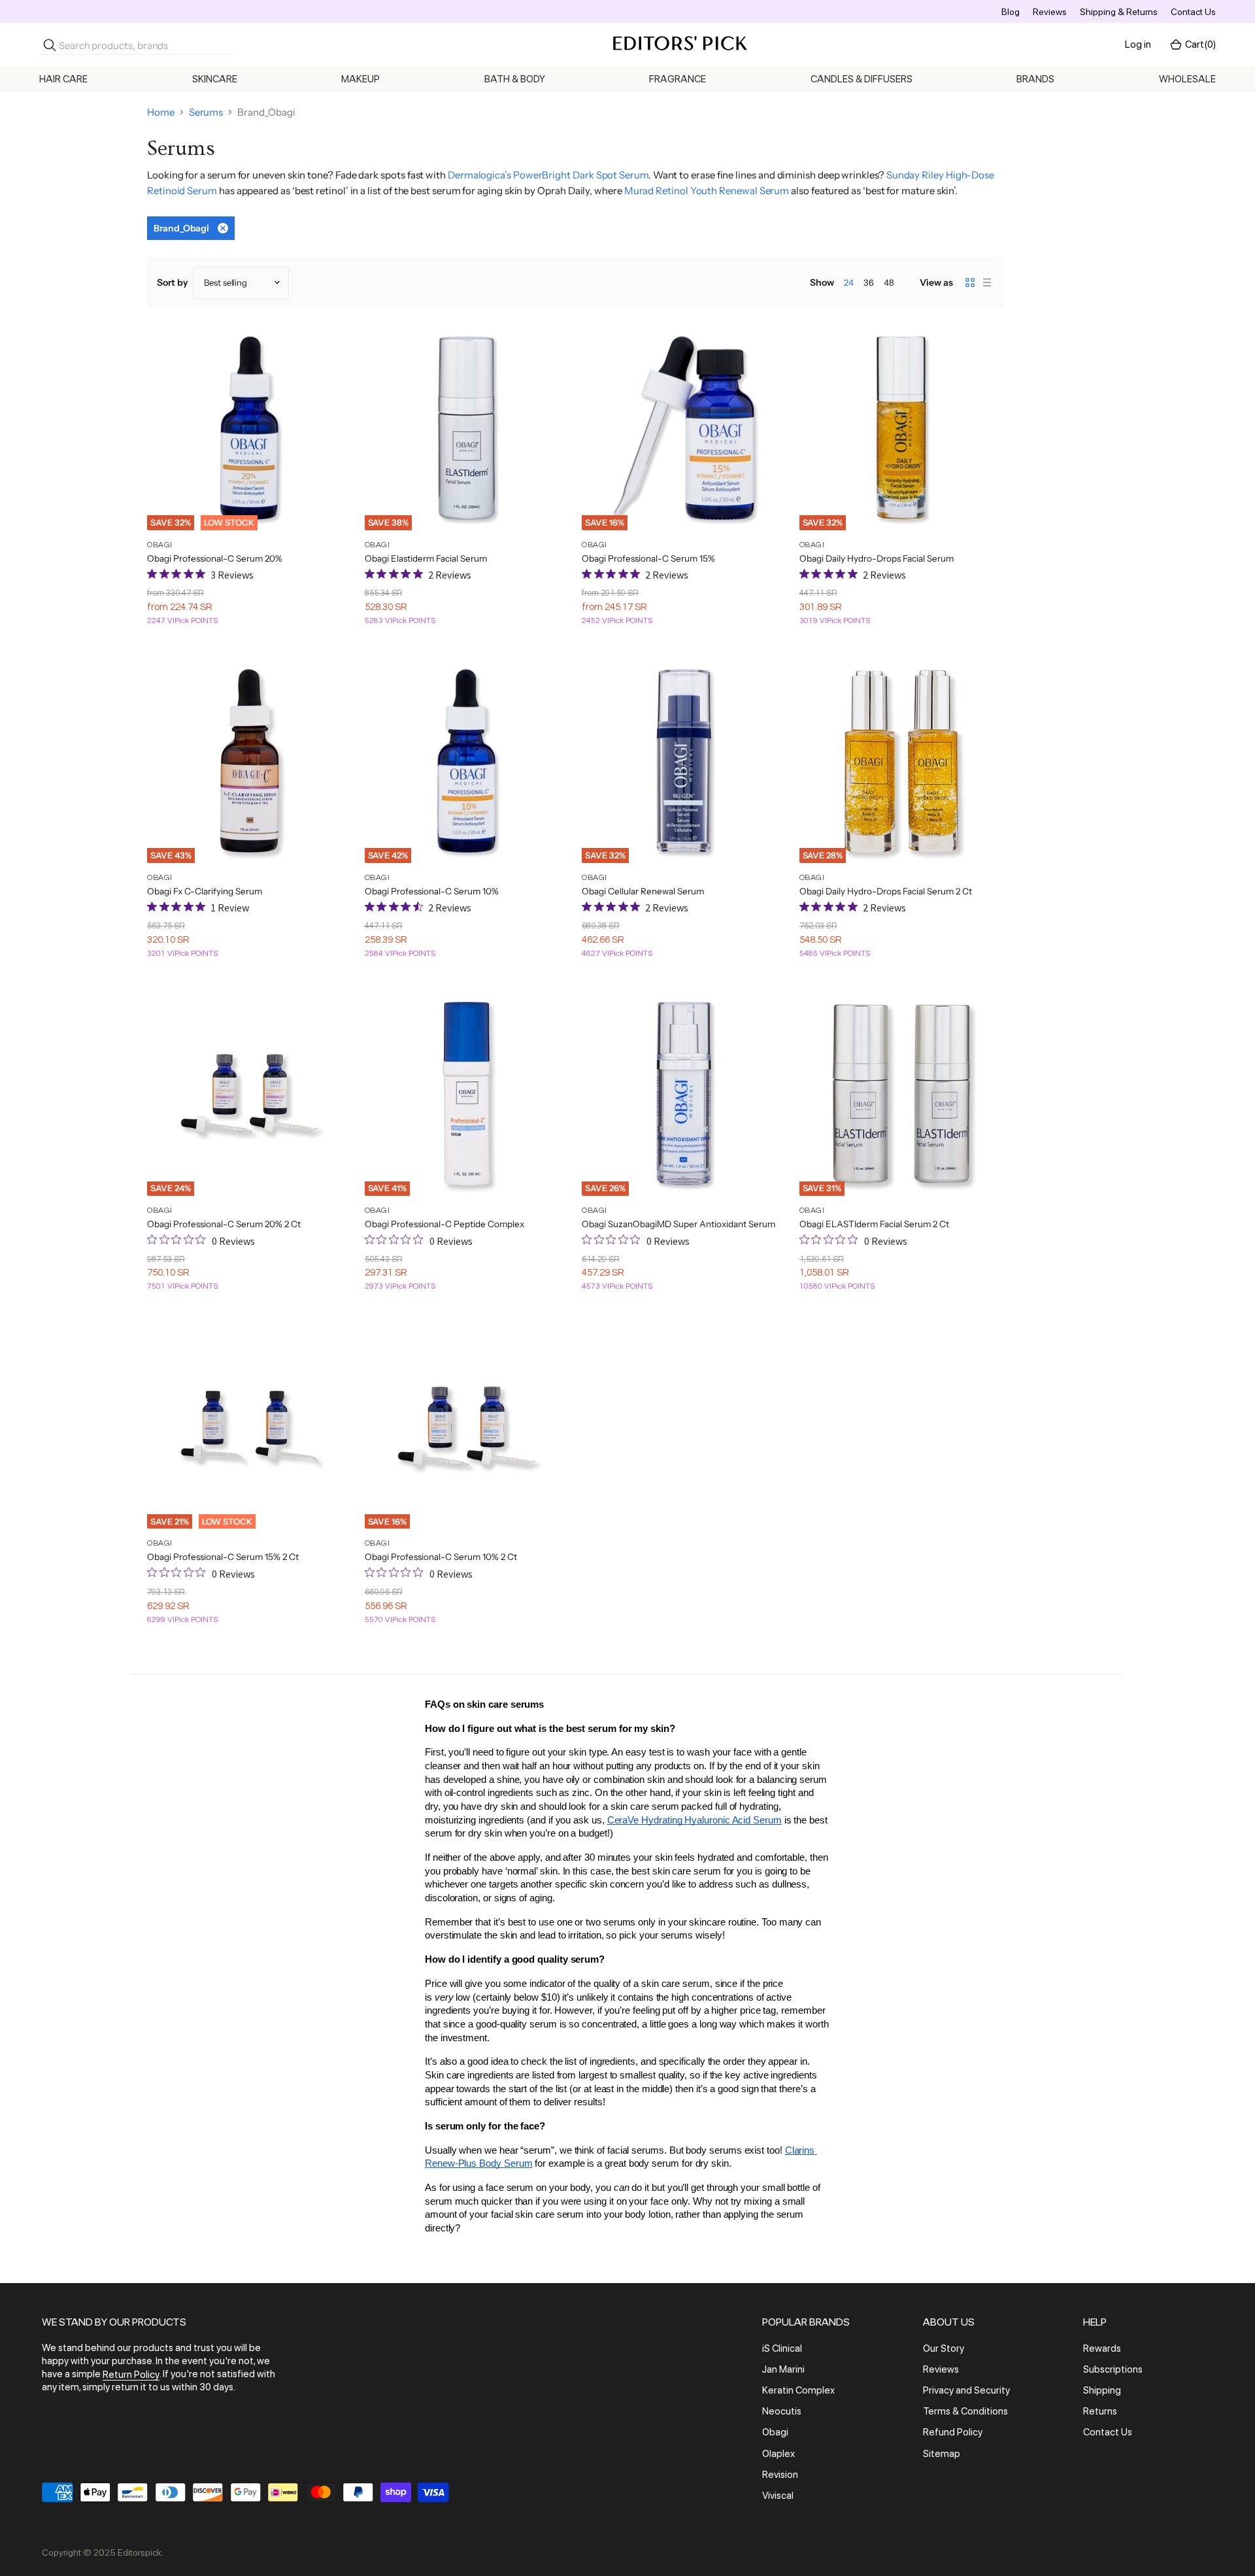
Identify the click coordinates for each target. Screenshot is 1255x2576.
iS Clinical (782, 2348)
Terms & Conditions (965, 2411)
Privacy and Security (966, 2390)
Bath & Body (515, 79)
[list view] (987, 282)
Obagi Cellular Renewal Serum (643, 891)
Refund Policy (953, 2433)
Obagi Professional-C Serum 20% (215, 558)
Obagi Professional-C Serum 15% (648, 558)
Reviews (1050, 12)
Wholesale (1187, 79)
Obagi (775, 2433)
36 (869, 282)
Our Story (944, 2348)
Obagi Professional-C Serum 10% (432, 891)
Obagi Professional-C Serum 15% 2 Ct (223, 1557)
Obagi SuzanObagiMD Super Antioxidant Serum (678, 1224)
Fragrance (678, 79)
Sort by (173, 282)
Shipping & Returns (1119, 12)
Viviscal (778, 2496)
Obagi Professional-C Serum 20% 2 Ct (224, 1224)
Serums (206, 112)
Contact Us (1193, 12)
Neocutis (782, 2411)
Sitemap (942, 2454)
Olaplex (778, 2454)
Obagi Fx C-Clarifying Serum (205, 891)
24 (849, 282)
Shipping (1102, 2390)
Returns (1100, 2411)
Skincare (215, 79)
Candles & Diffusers (862, 79)
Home (161, 112)
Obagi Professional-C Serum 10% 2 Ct (441, 1557)
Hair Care (63, 79)
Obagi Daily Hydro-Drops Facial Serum (877, 558)
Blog (1011, 12)
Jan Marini (783, 2369)
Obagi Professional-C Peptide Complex (444, 1224)
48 (889, 282)
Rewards (1102, 2348)
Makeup (360, 79)
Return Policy (131, 2375)
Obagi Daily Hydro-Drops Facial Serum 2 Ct (886, 891)
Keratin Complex (798, 2390)
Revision (780, 2475)
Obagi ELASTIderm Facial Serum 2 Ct (874, 1224)
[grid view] (970, 282)
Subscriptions (1113, 2369)
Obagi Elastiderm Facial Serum (426, 558)
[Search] (50, 45)
